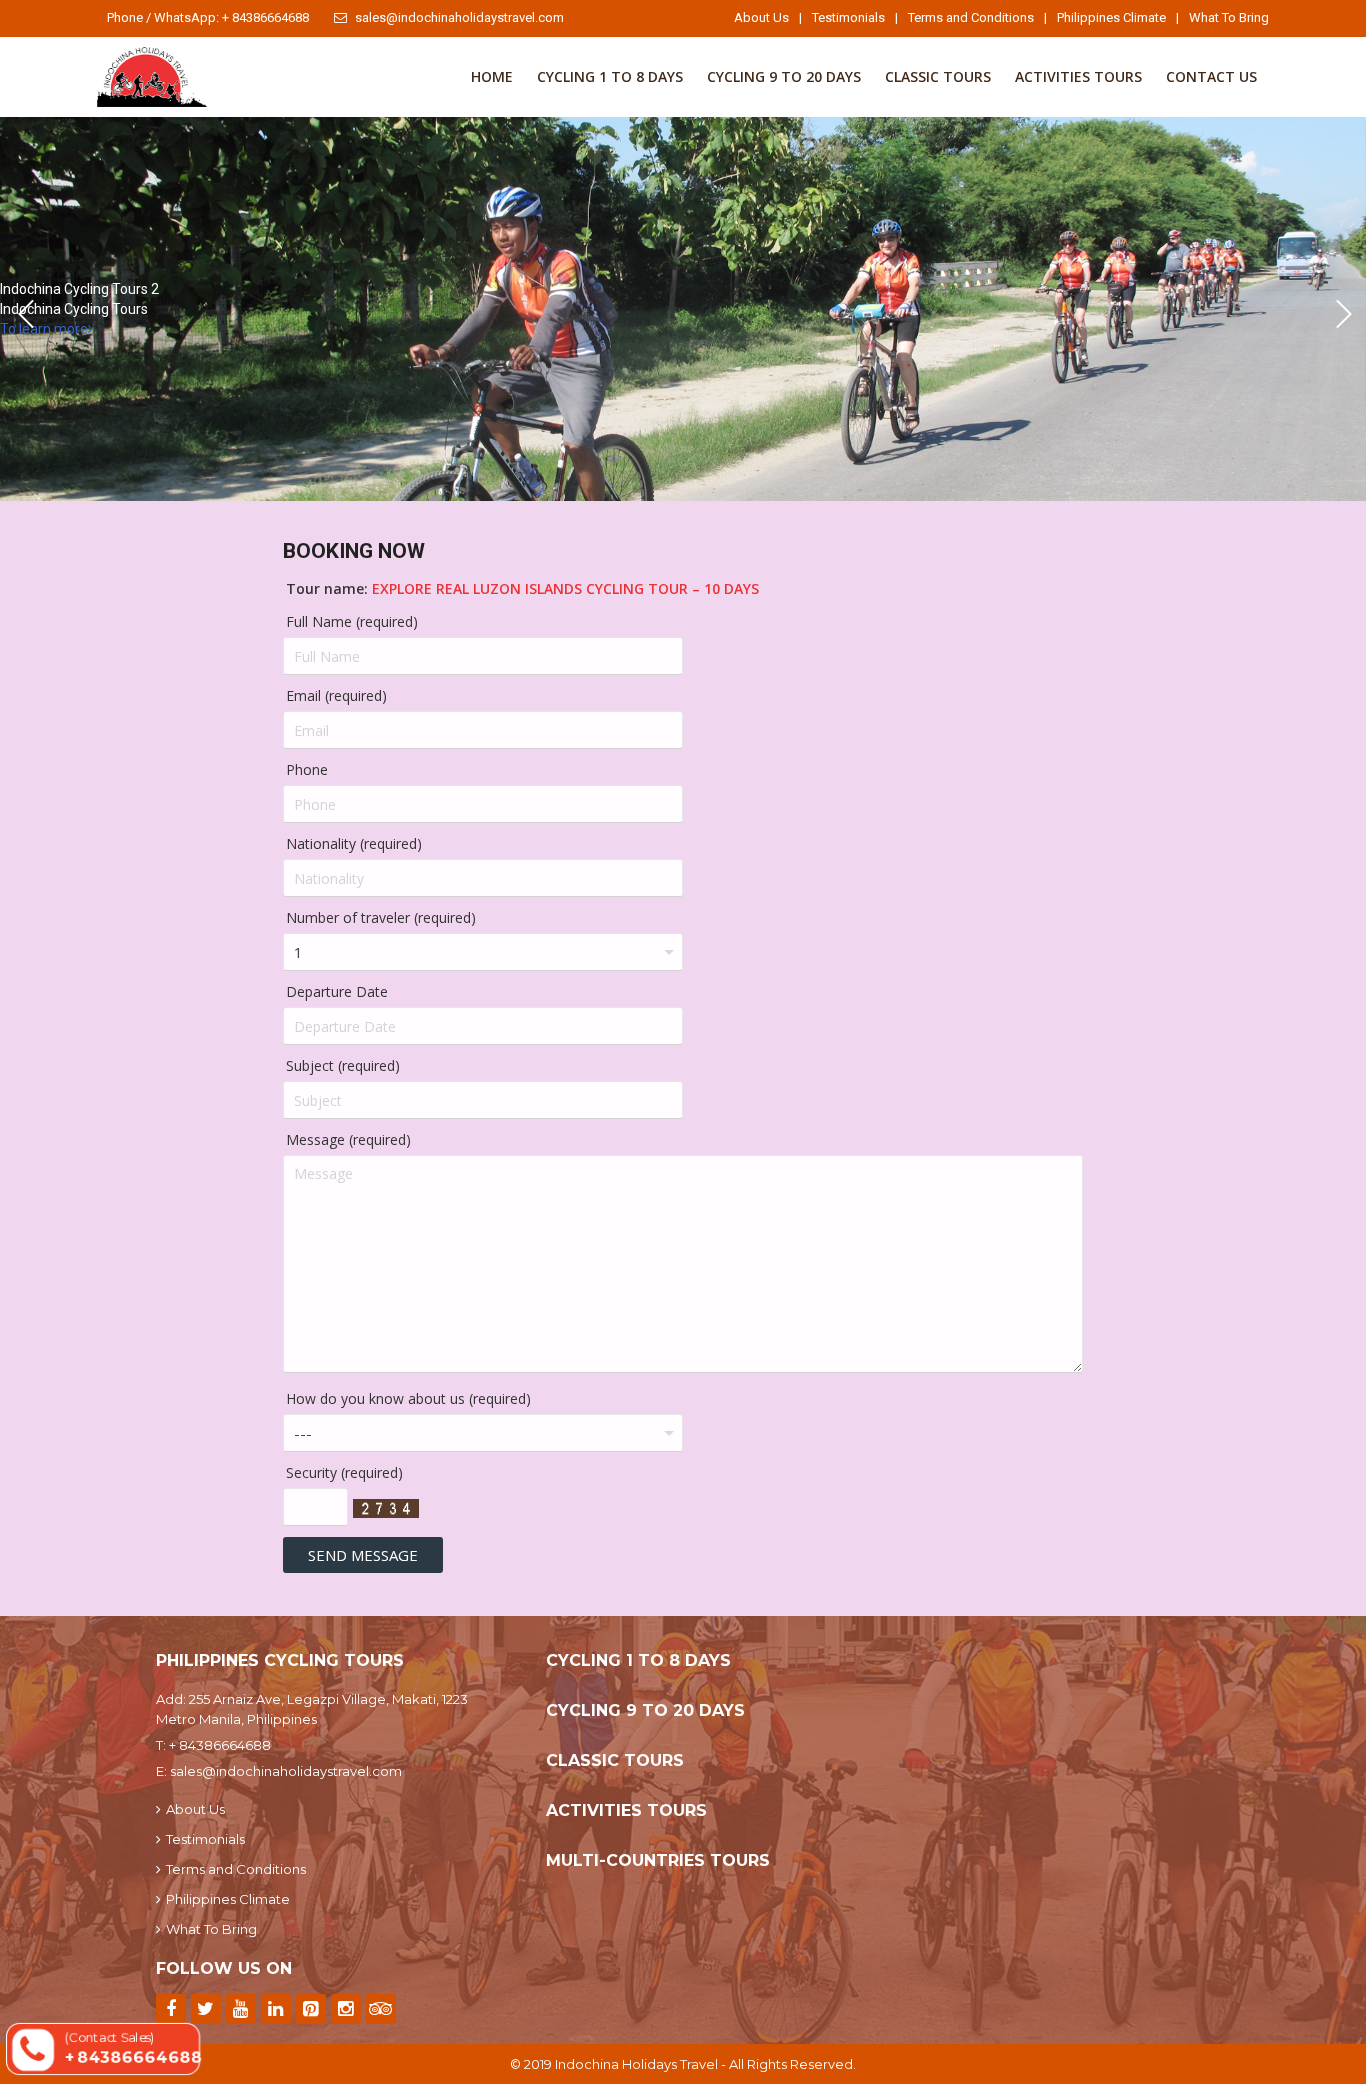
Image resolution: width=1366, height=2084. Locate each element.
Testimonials (848, 17)
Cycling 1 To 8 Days (610, 76)
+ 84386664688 (220, 1745)
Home (492, 76)
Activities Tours (1078, 76)
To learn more (44, 329)
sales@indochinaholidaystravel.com (459, 17)
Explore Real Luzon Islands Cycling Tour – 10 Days (565, 588)
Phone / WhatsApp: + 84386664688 (208, 17)
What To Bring (1229, 17)
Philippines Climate (1111, 17)
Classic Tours (938, 76)
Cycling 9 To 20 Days (784, 76)
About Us (761, 17)
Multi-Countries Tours (658, 1860)
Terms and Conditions (971, 17)
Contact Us (1211, 76)
